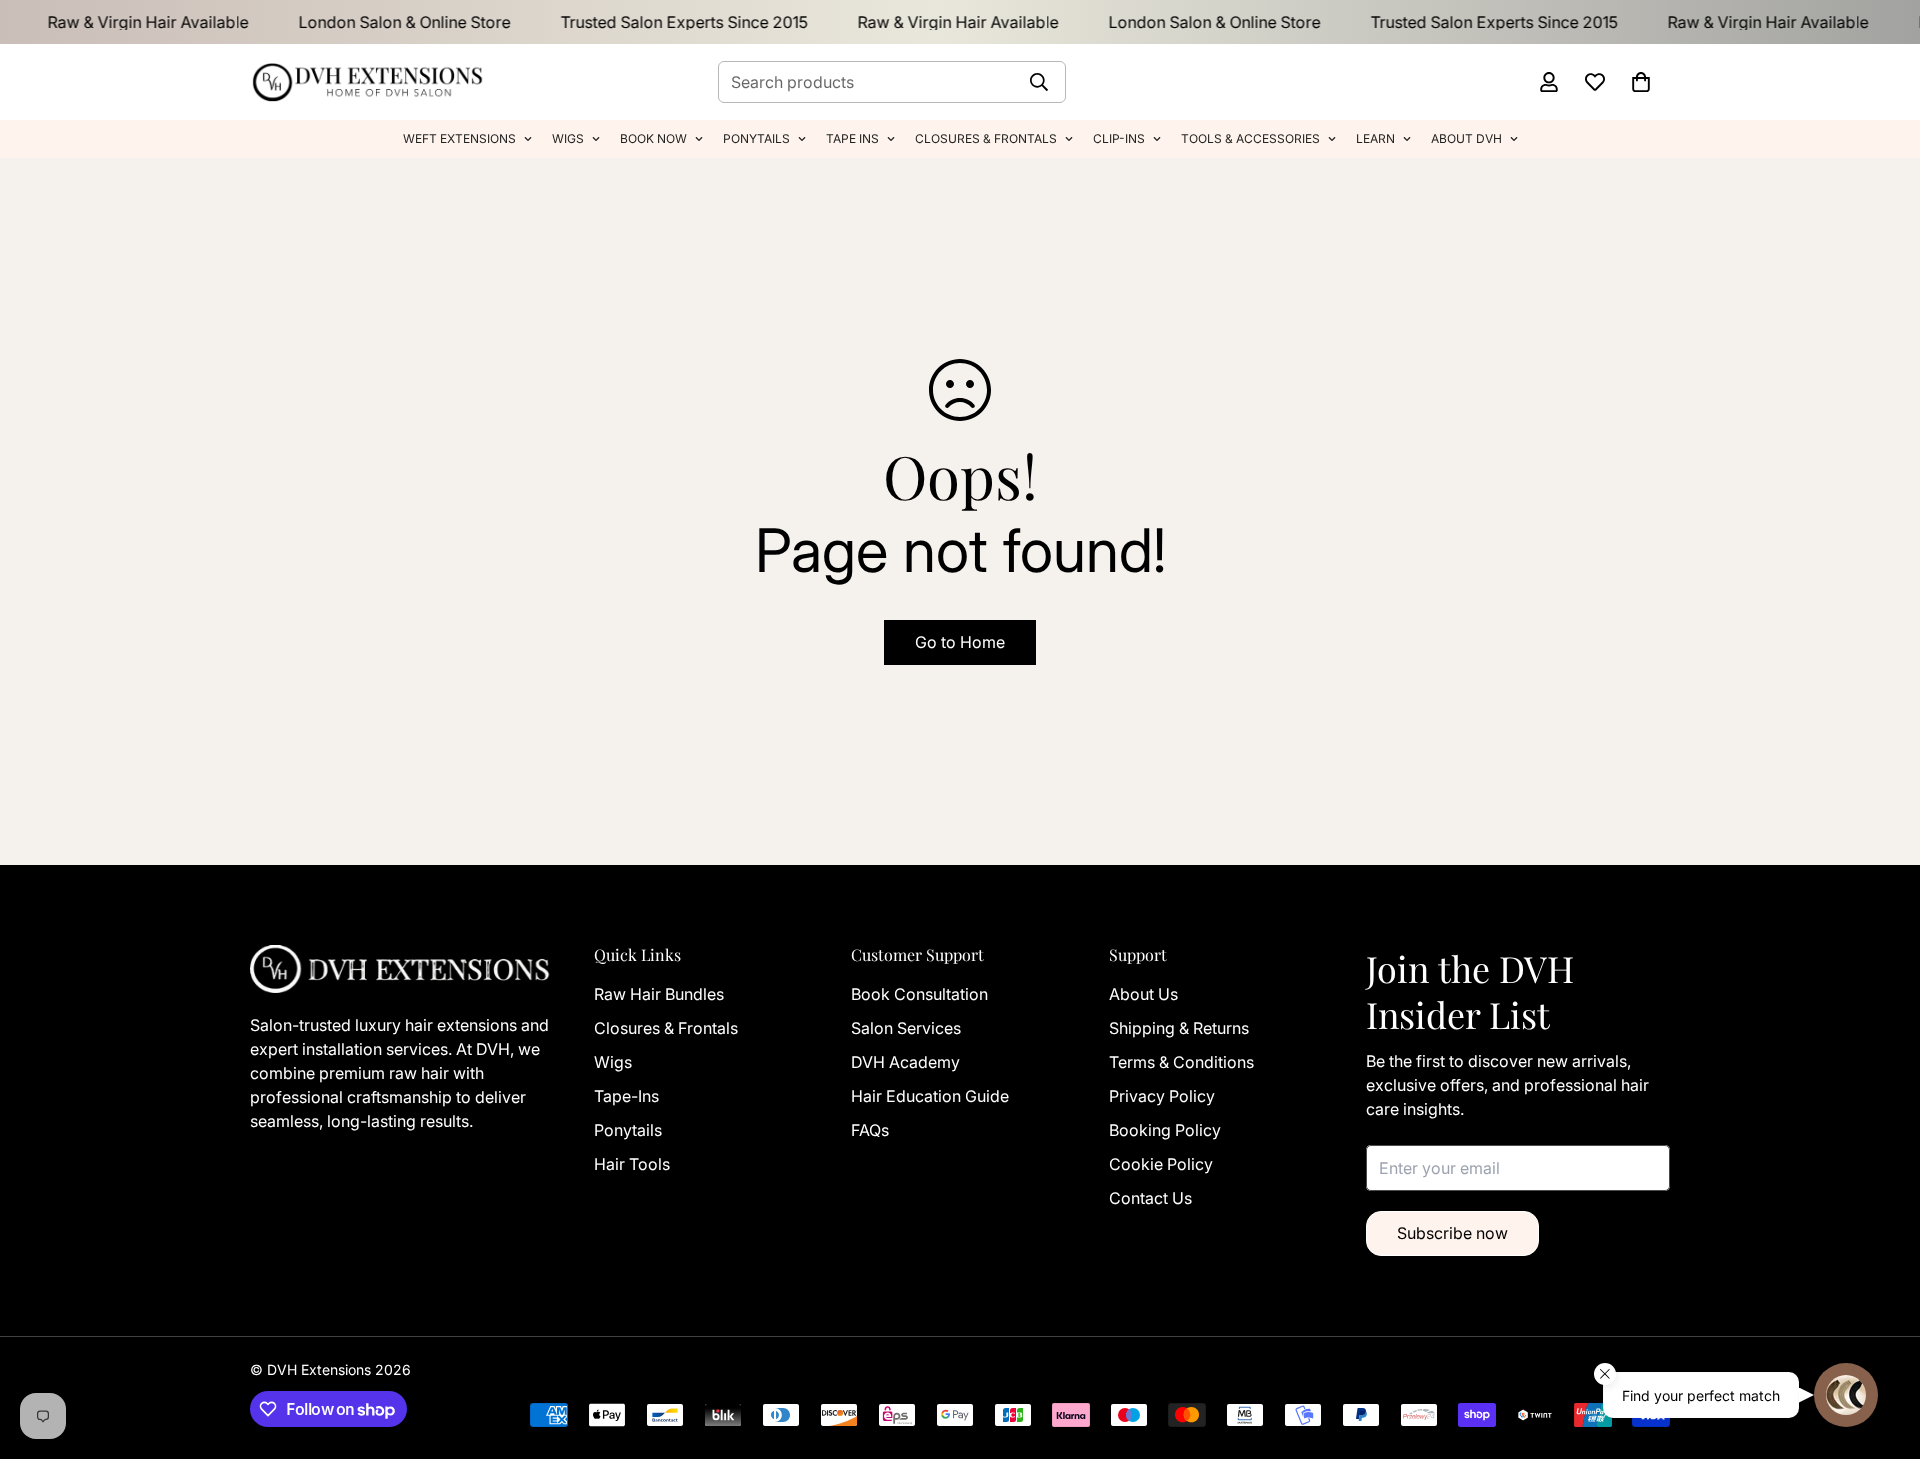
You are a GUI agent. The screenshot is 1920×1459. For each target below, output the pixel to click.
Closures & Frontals (666, 1028)
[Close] (1605, 1374)
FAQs (870, 1130)
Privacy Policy (1162, 1096)
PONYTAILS (756, 138)
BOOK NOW (653, 138)
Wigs (613, 1062)
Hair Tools (632, 1164)
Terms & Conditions (1181, 1062)
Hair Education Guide (930, 1096)
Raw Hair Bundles (659, 994)
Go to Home (960, 642)
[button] (1641, 82)
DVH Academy (905, 1062)
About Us (1143, 994)
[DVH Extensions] (367, 82)
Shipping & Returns (1179, 1028)
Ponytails (628, 1130)
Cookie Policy (1161, 1164)
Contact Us (1150, 1198)
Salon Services (906, 1028)
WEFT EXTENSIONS (459, 138)
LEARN (1375, 138)
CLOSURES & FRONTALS (986, 138)
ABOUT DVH (1466, 138)
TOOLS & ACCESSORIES (1250, 138)
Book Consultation (919, 994)
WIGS (568, 138)
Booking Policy (1165, 1130)
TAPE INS (852, 138)
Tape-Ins (626, 1096)
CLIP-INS (1119, 138)
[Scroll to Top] (39, 1336)
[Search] (1039, 82)
